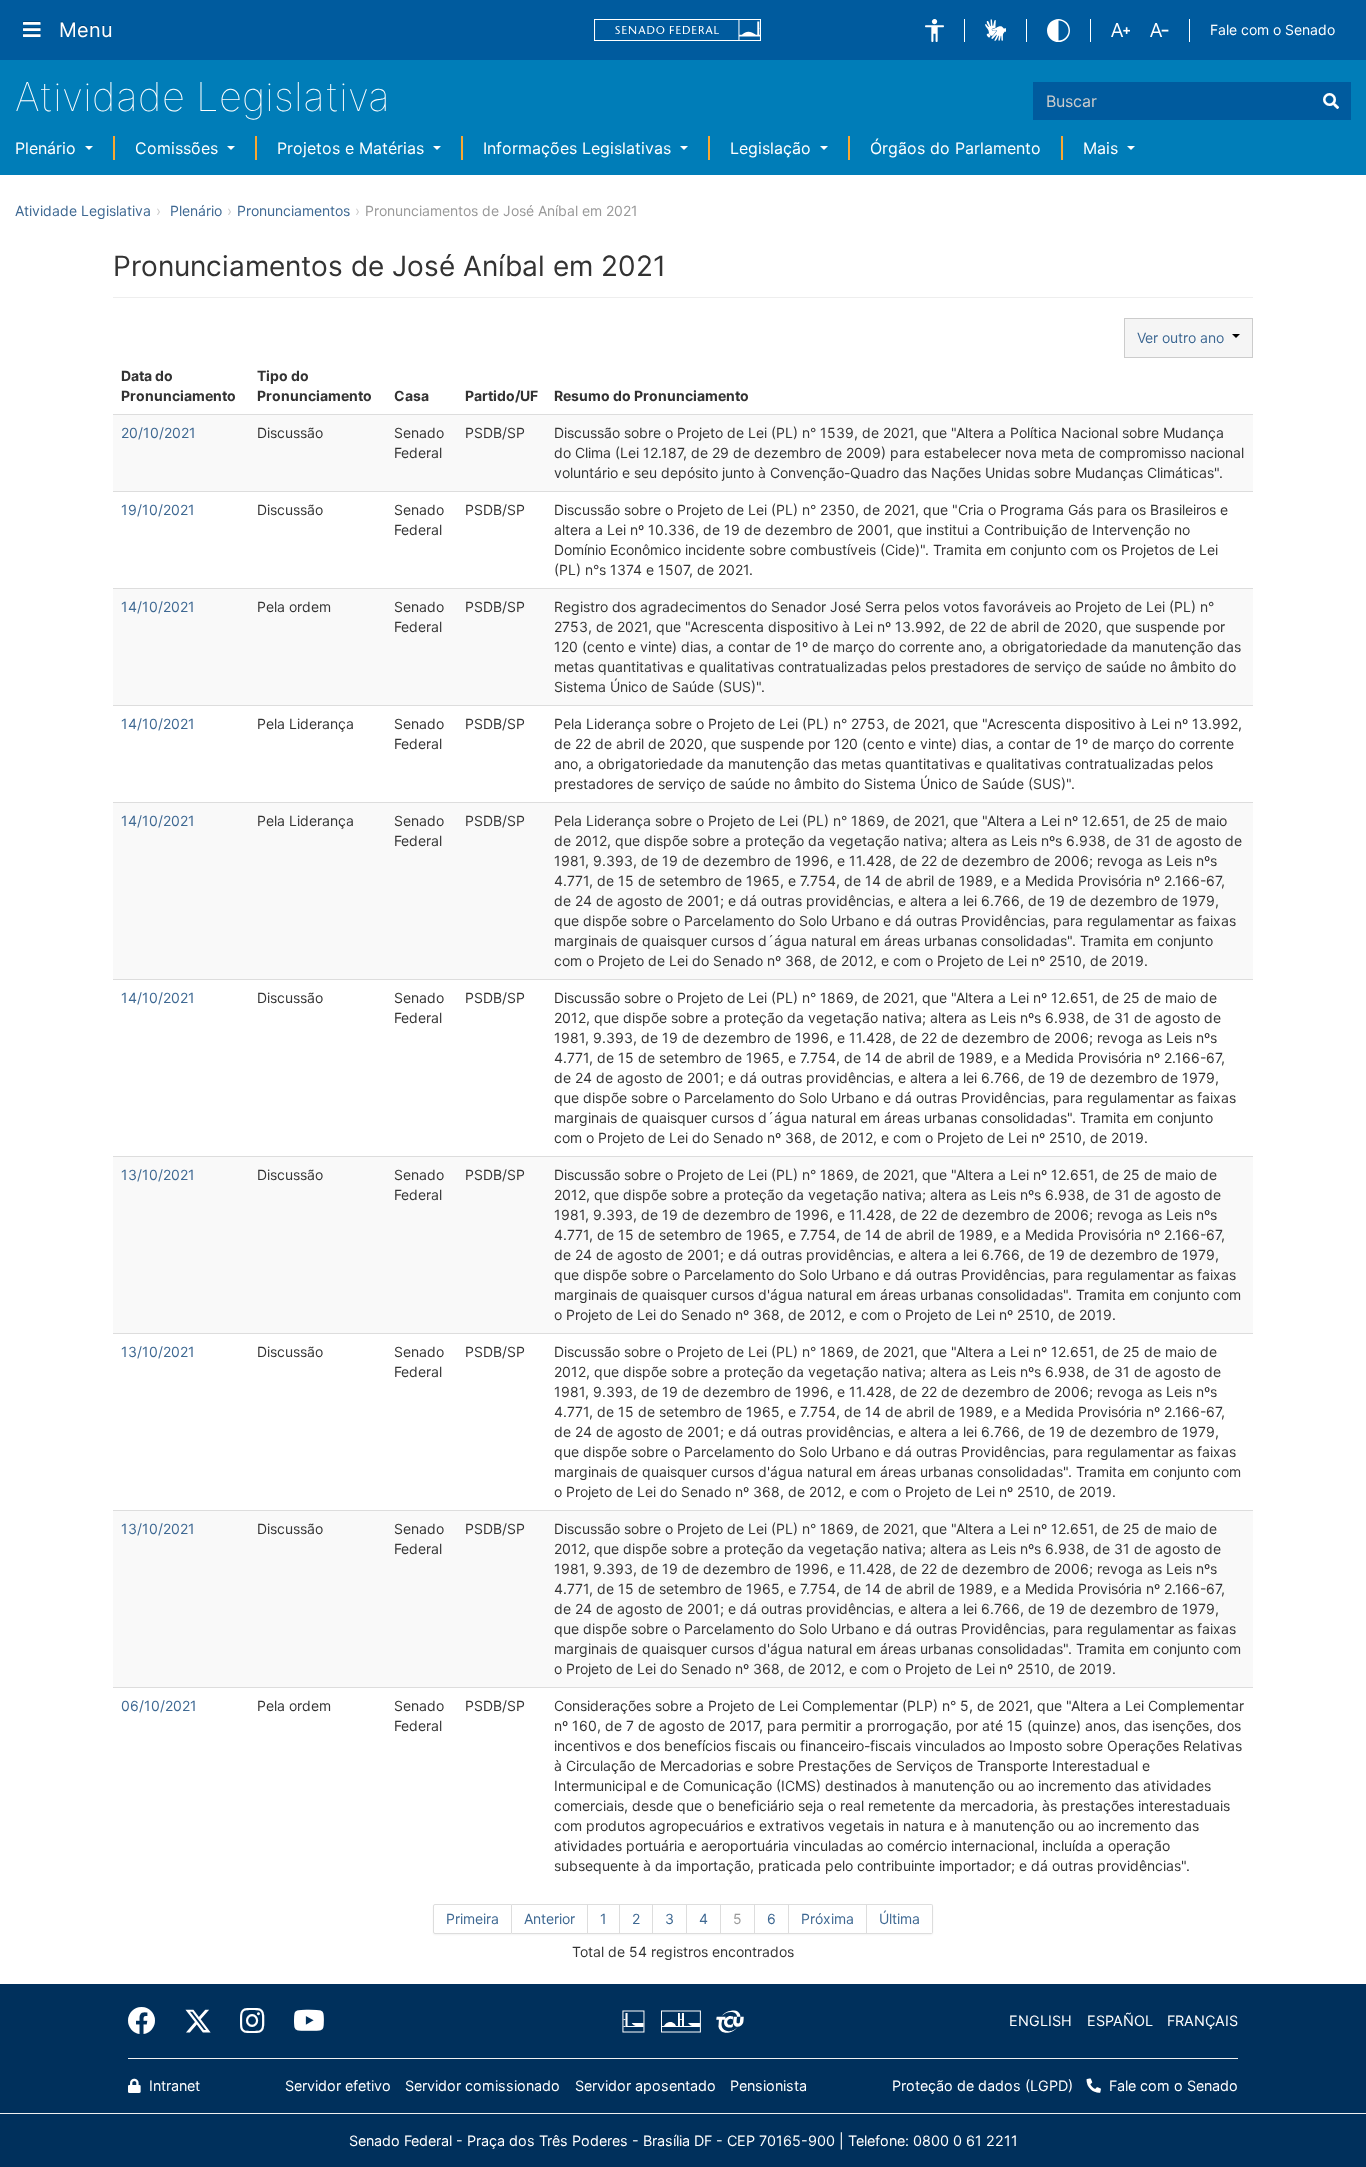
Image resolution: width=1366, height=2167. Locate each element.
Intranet (172, 2085)
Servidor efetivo (338, 2085)
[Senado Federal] (678, 30)
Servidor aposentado (645, 2085)
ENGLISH (1040, 2020)
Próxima (827, 1918)
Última (899, 1918)
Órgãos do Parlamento (955, 148)
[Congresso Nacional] (680, 2021)
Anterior (549, 1918)
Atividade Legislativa (202, 96)
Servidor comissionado (482, 2085)
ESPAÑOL (1120, 2020)
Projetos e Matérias (353, 148)
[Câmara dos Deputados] (637, 2021)
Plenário (48, 148)
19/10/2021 (158, 509)
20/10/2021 (158, 432)
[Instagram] (252, 2021)
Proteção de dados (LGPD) (982, 2085)
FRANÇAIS (1202, 2020)
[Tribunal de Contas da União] (726, 2021)
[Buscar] (1331, 101)
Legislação (773, 148)
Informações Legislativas (579, 148)
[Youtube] (302, 2021)
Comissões (179, 148)
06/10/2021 (159, 1705)
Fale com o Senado (1272, 29)
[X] (198, 2021)
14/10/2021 (158, 606)
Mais (1103, 148)
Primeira (472, 1918)
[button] (934, 30)
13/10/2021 (158, 1174)
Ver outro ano (1184, 337)
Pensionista (768, 2085)
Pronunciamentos (293, 210)
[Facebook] (149, 2021)
